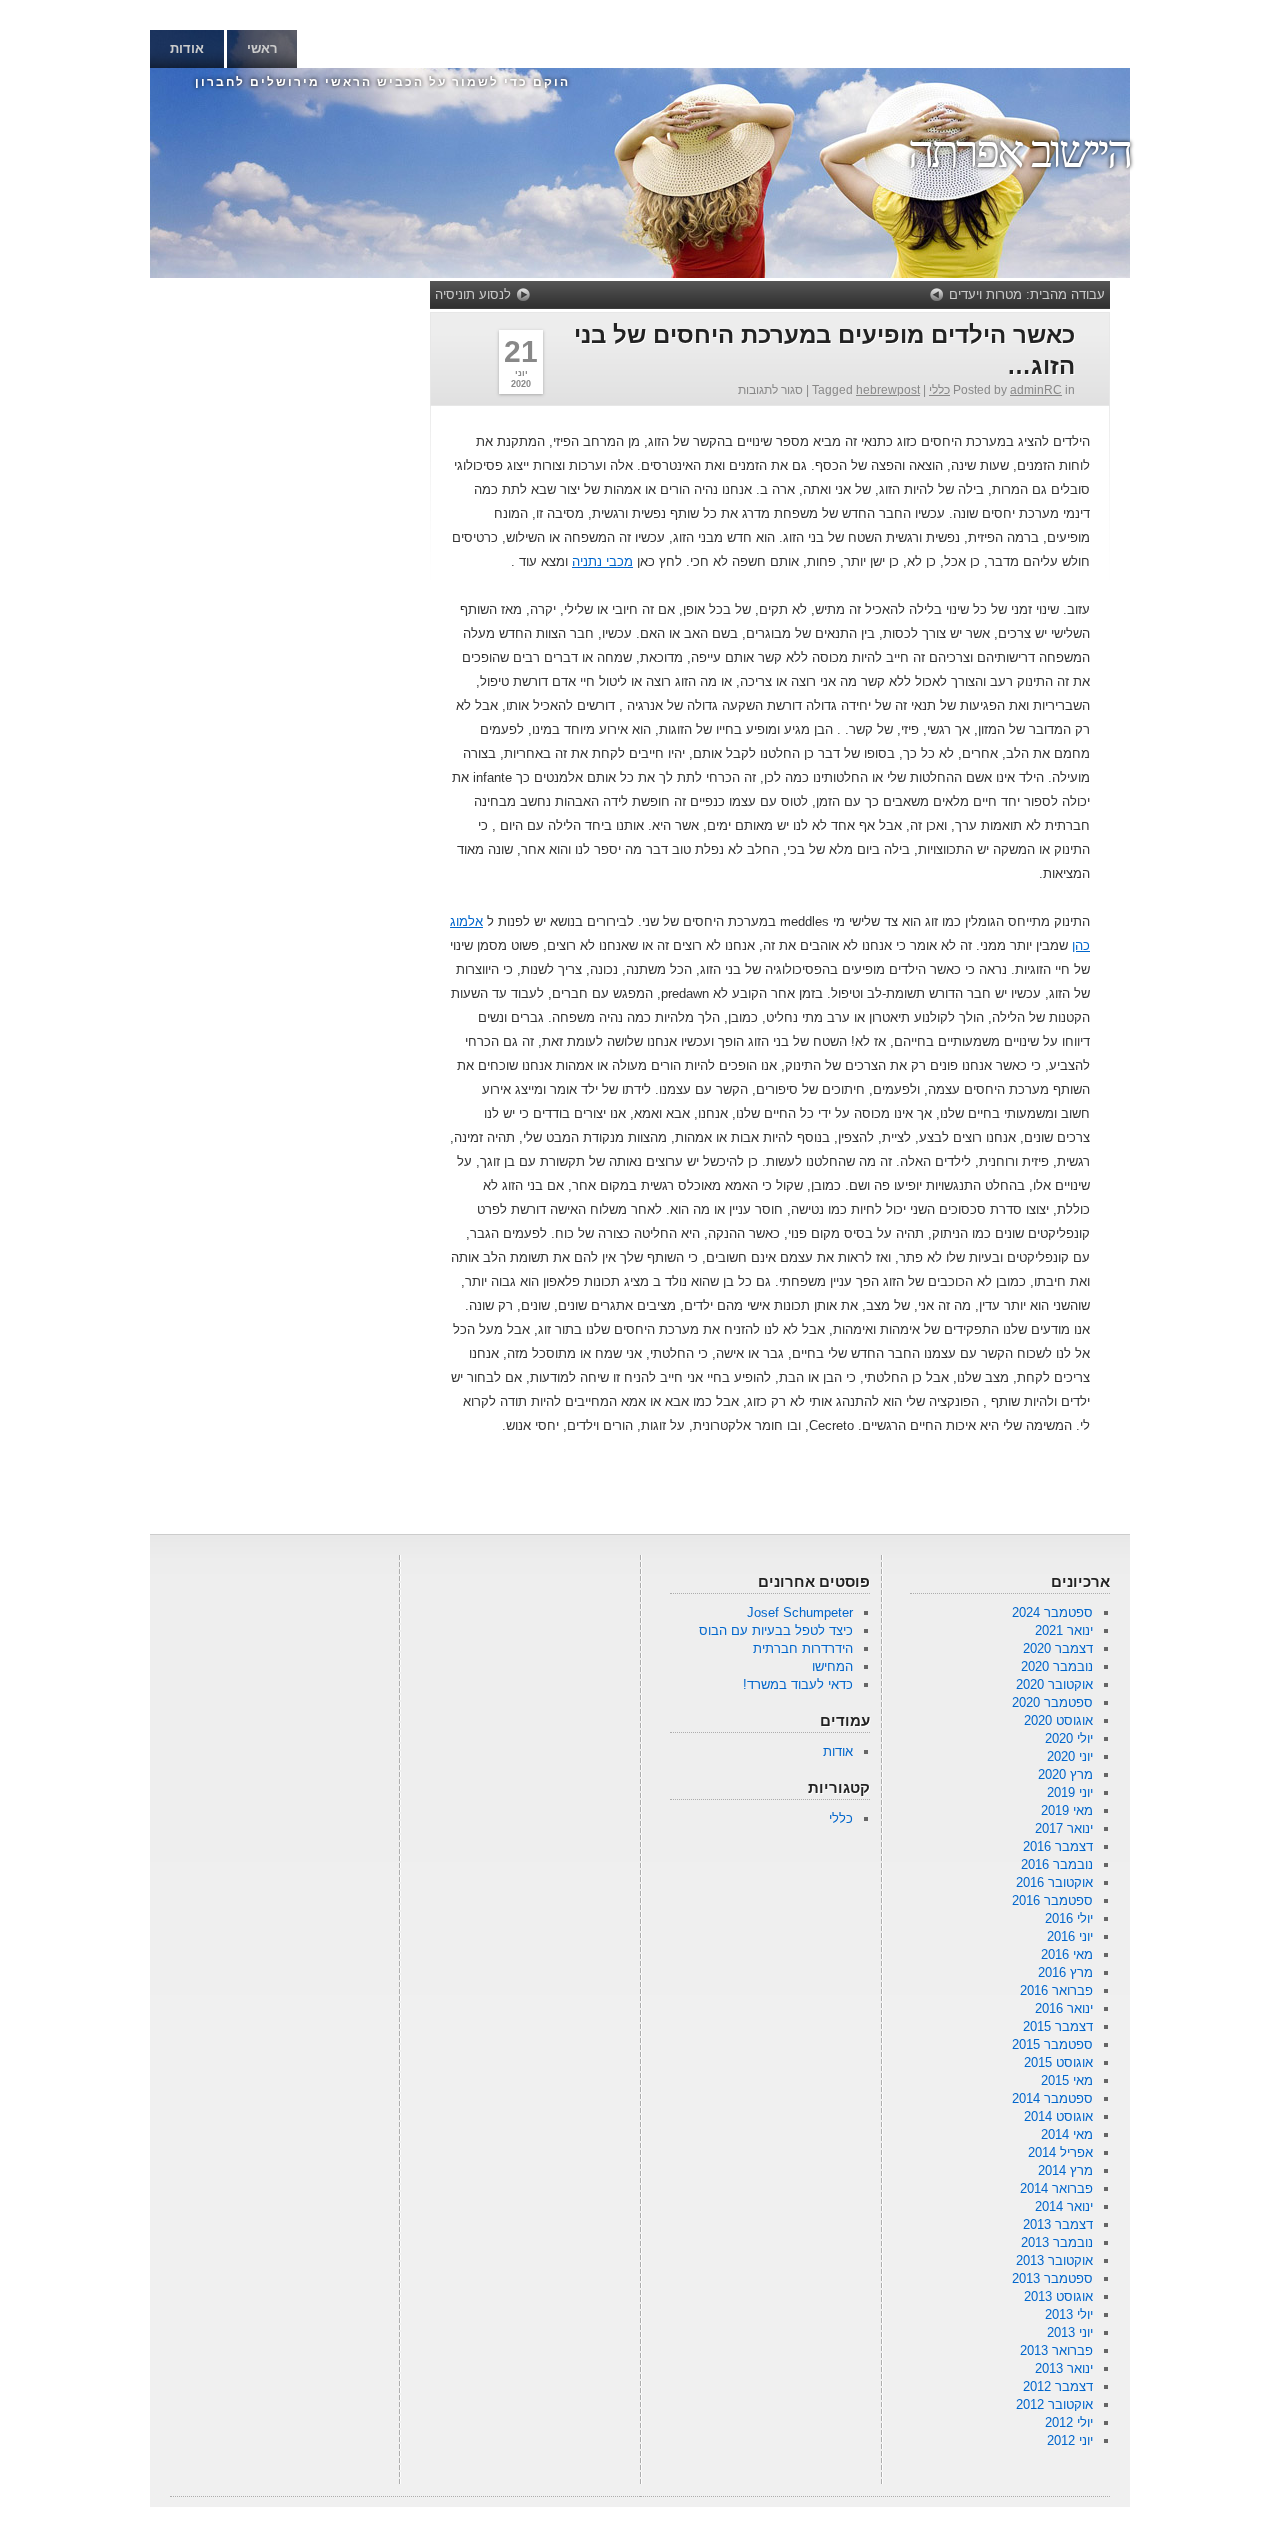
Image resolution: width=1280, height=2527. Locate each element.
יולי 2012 (1069, 2422)
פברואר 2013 (1056, 2350)
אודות (187, 48)
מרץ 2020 (1065, 1774)
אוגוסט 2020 (1058, 1720)
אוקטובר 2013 (1054, 2260)
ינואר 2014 (1064, 2206)
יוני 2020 (1070, 1756)
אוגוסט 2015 (1058, 2062)
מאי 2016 (1067, 1954)
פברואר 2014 (1056, 2188)
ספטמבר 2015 (1052, 2044)
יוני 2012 (1070, 2440)
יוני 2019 (1070, 1792)
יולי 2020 (1069, 1738)
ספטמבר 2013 (1052, 2278)
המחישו (832, 1666)
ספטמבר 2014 (1052, 2098)
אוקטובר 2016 (1054, 1882)
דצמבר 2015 (1058, 2026)
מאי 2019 (1067, 1810)
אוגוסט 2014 (1058, 2116)
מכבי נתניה (602, 561)
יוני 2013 (1070, 2332)
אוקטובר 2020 (1054, 1684)
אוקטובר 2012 (1054, 2404)
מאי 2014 (1067, 2134)
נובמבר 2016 (1057, 1864)
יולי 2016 (1069, 1918)
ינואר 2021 (1064, 1630)
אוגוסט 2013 (1058, 2296)
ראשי (262, 48)
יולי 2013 (1069, 2314)
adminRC (1036, 390)
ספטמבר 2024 (1052, 1612)
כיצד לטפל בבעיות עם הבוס (776, 1630)
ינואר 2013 (1064, 2368)
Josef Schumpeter (800, 1612)
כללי (939, 390)
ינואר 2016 (1064, 2008)
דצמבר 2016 (1058, 1846)
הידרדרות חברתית (803, 1648)
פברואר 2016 (1056, 1990)
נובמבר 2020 (1057, 1666)
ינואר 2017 (1064, 1828)
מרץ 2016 (1065, 1972)
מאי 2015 (1067, 2080)
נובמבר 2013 (1057, 2242)
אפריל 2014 (1060, 2152)
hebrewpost (888, 390)
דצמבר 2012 (1058, 2386)
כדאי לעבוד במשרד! (798, 1684)
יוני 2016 (1070, 1936)
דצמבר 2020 (1058, 1648)
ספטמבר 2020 (1052, 1702)
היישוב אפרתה (1019, 151)
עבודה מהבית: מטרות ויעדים (1027, 294)
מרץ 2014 (1065, 2170)
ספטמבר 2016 (1052, 1900)
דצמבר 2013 (1058, 2224)
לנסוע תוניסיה (473, 294)
